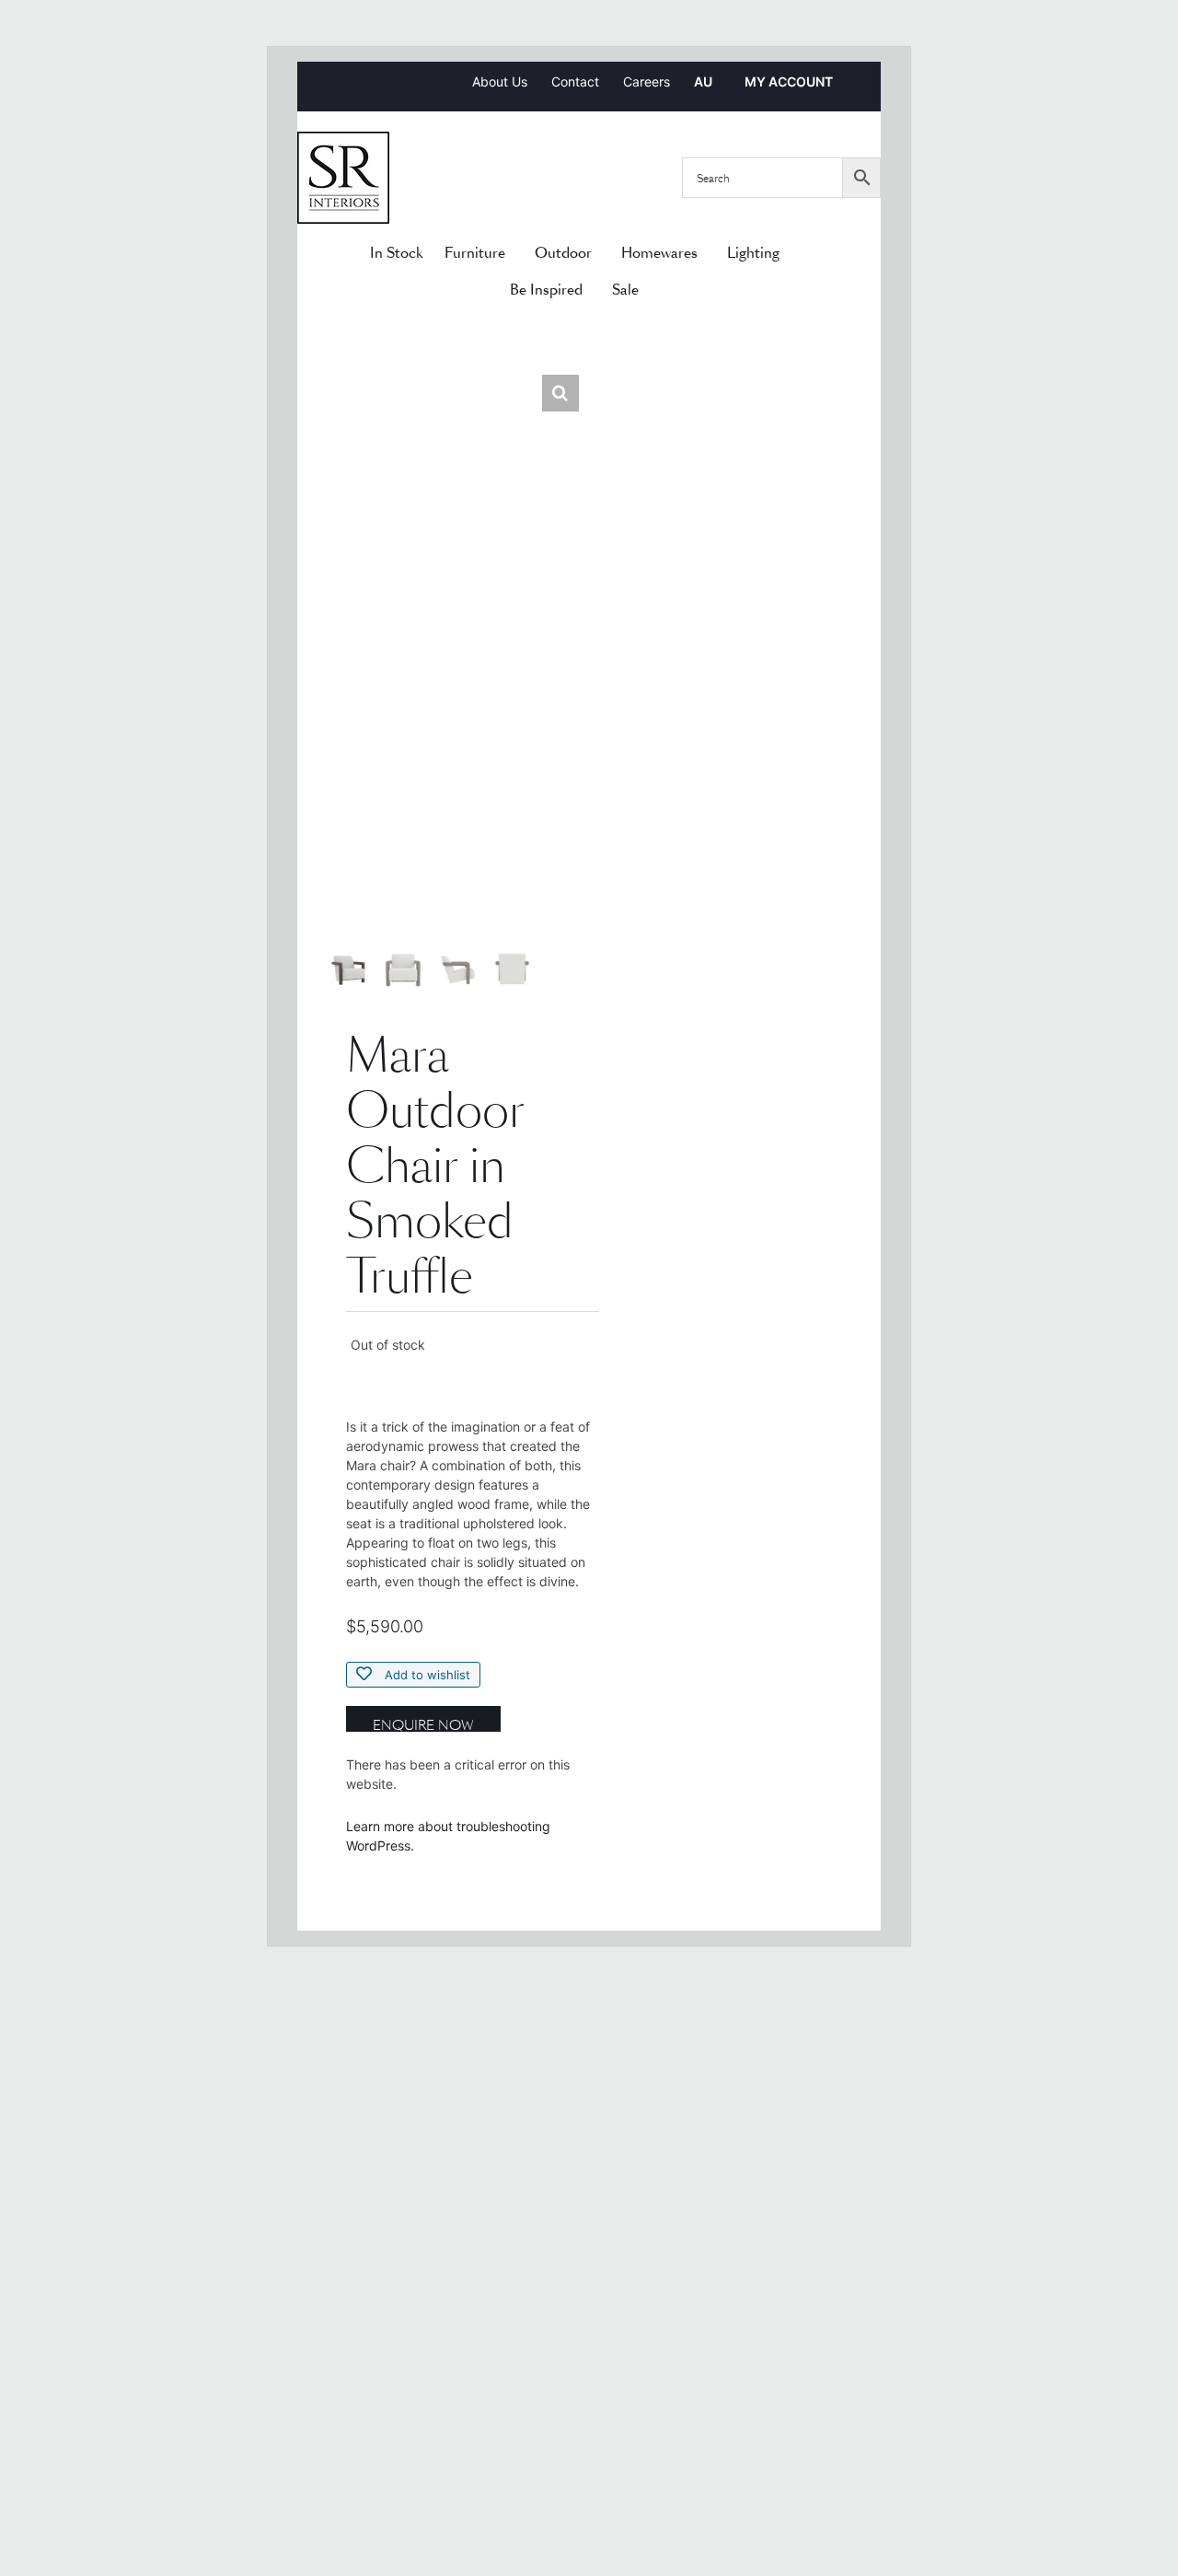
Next (566, 688)
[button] (560, 393)
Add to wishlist (426, 1675)
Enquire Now (423, 1724)
